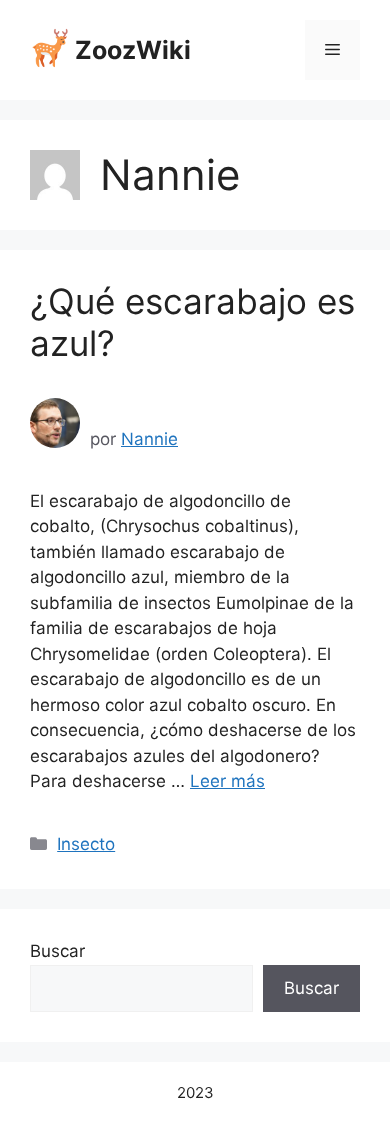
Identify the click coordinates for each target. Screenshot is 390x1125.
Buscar (57, 951)
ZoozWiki (133, 50)
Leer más (227, 781)
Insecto (86, 844)
